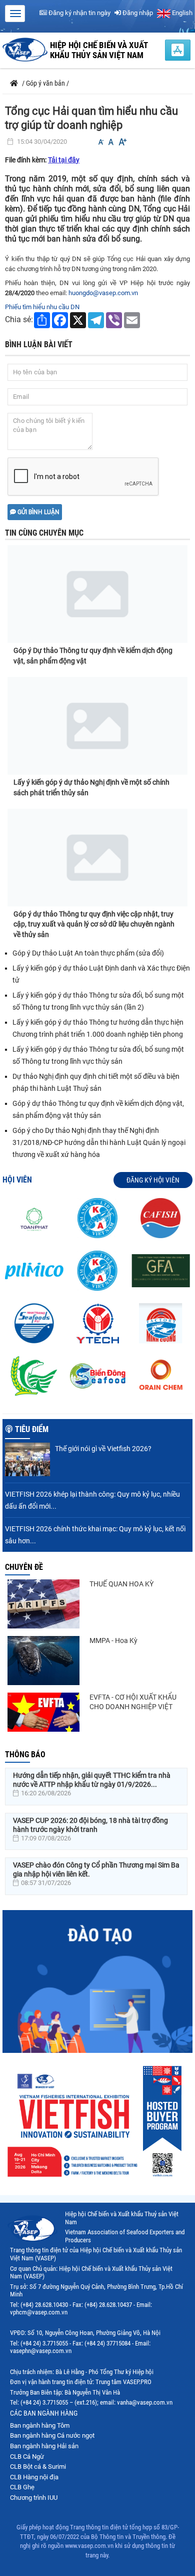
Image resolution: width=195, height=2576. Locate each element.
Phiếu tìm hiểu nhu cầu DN (42, 307)
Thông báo (25, 1754)
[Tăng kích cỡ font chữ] (122, 142)
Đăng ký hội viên (153, 1180)
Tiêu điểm (32, 1429)
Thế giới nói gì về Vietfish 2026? (103, 1449)
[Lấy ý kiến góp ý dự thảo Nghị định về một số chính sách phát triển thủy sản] (97, 726)
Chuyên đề (24, 1567)
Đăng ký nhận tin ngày (79, 13)
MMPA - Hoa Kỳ (113, 1641)
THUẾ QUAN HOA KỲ (121, 1584)
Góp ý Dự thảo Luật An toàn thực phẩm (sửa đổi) (88, 953)
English (181, 13)
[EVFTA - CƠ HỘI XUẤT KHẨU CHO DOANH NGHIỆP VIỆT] (43, 1712)
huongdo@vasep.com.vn (103, 293)
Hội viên (17, 1180)
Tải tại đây (64, 160)
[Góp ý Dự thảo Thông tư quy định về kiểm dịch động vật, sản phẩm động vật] (97, 586)
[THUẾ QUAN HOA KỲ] (43, 1604)
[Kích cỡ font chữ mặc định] (111, 142)
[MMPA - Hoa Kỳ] (43, 1661)
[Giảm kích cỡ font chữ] (101, 142)
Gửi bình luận (38, 512)
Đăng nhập (137, 13)
